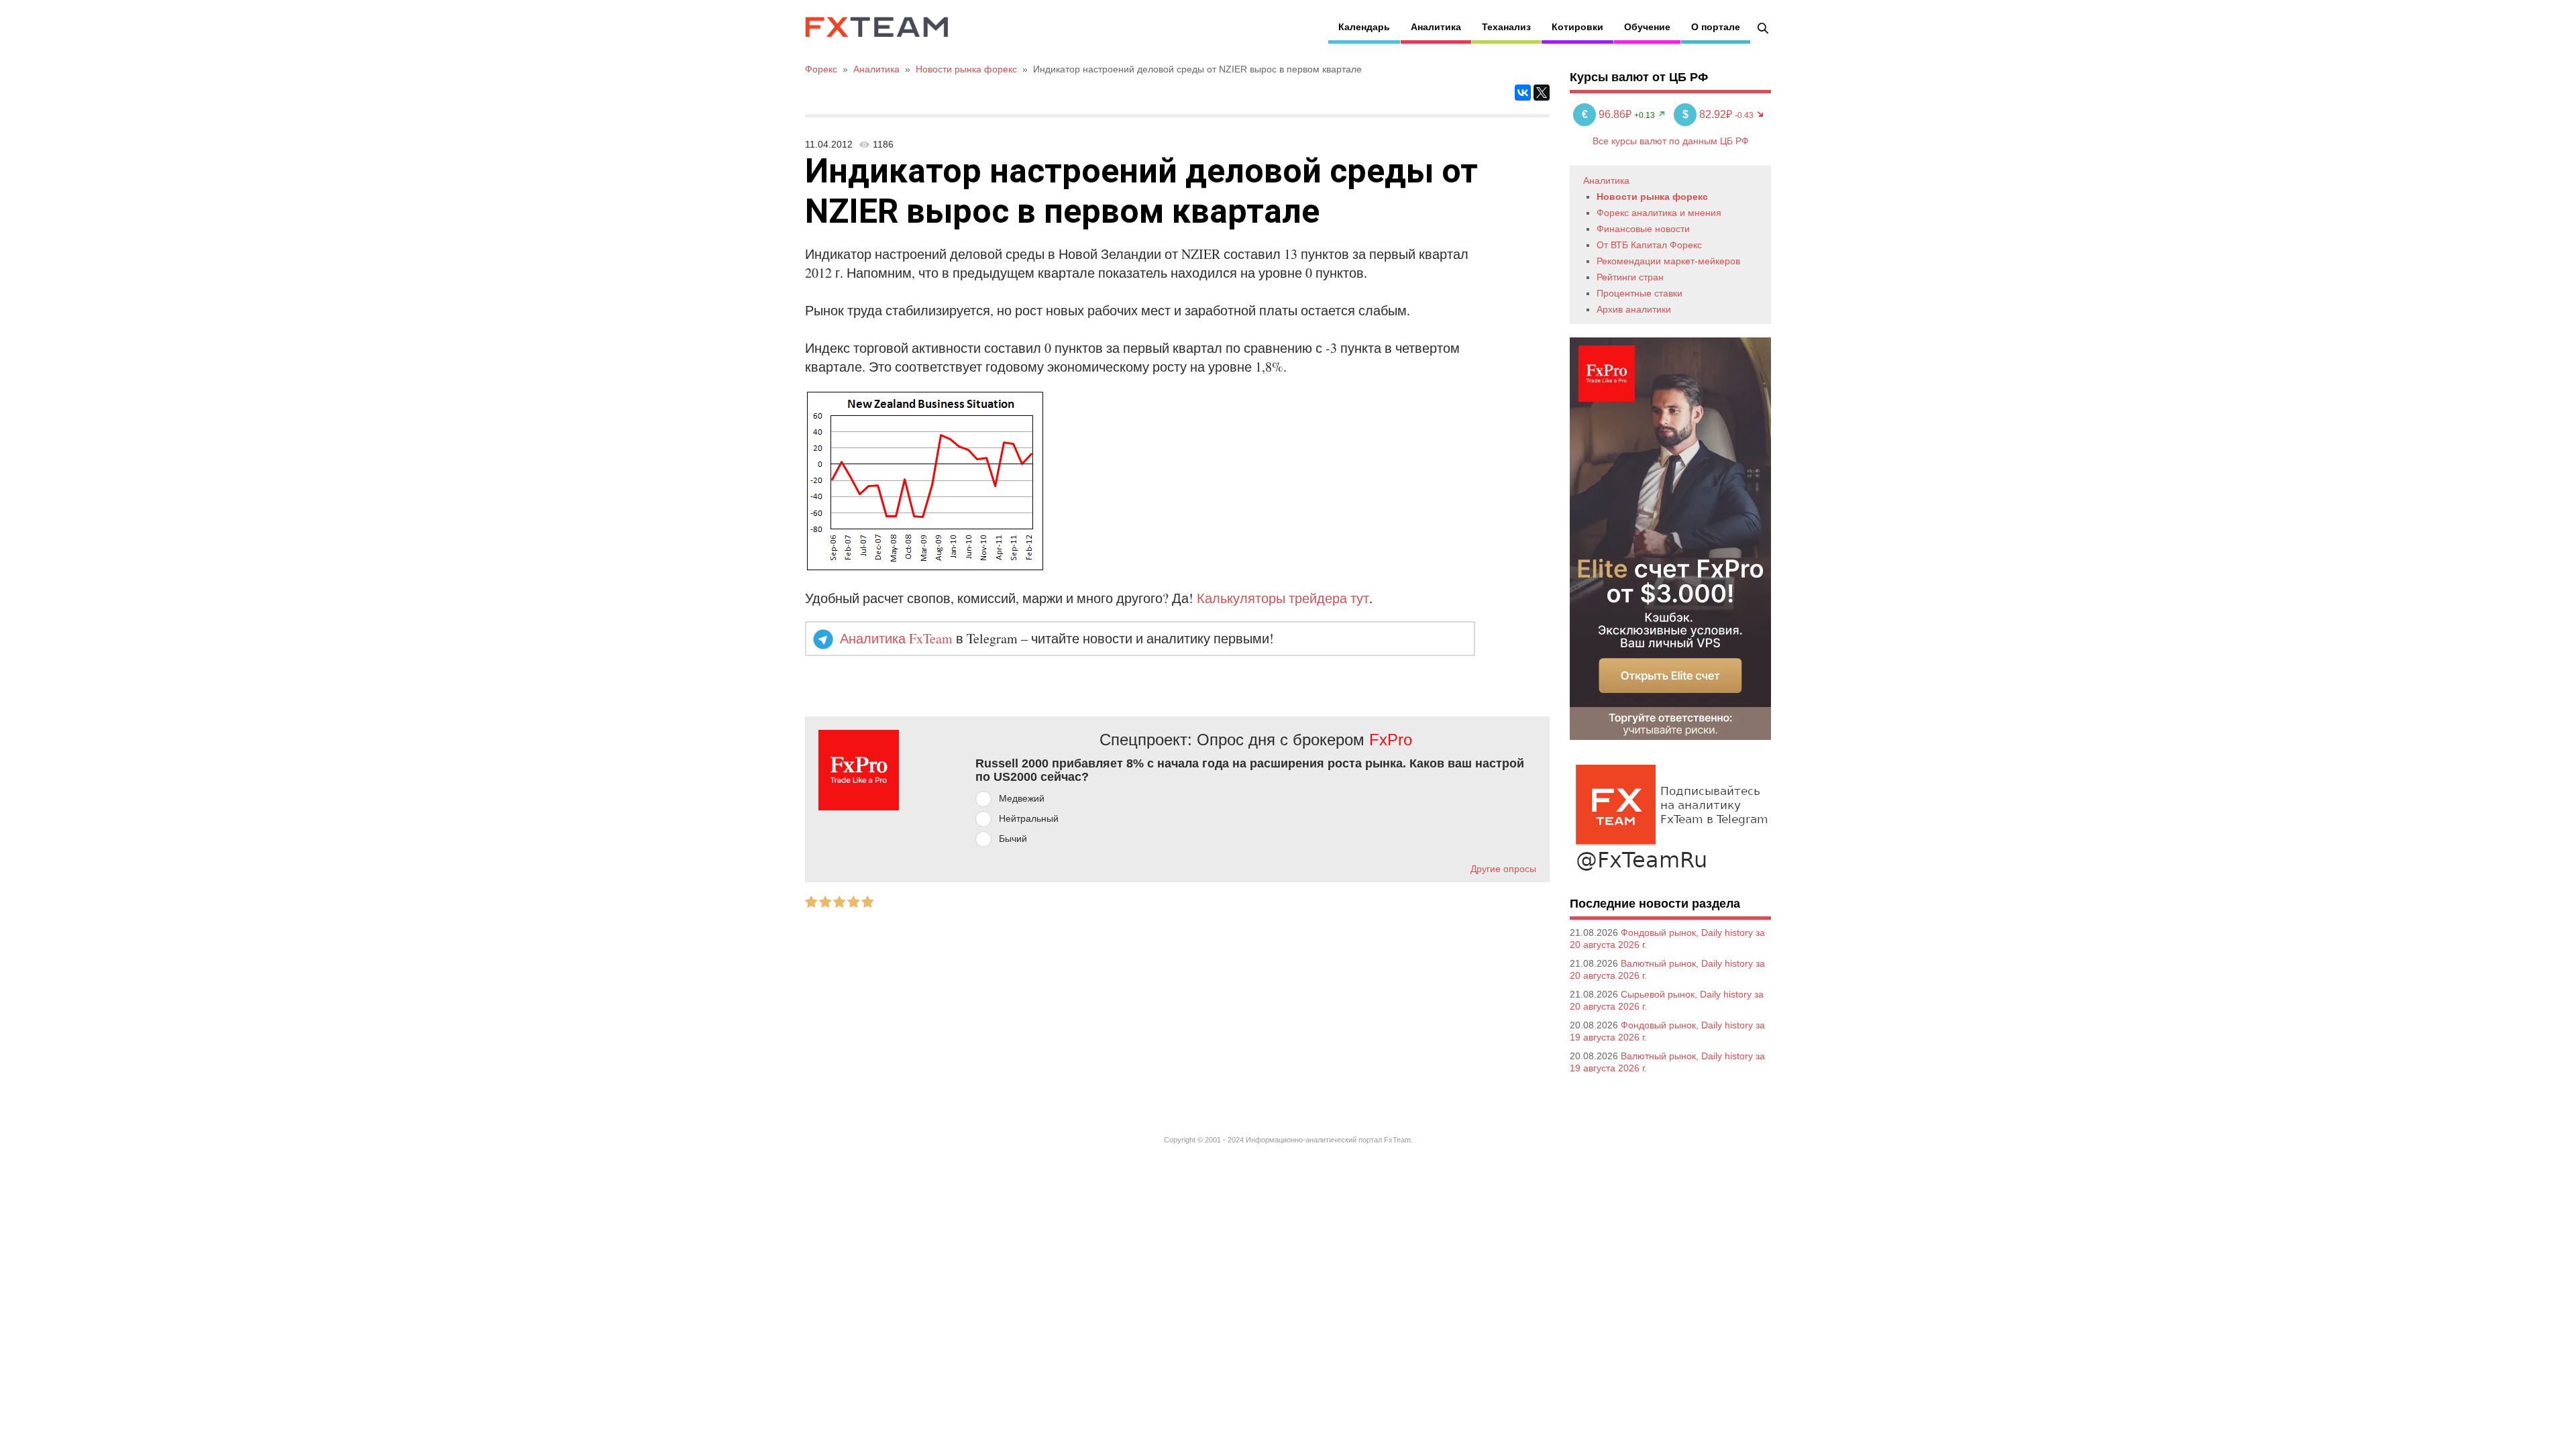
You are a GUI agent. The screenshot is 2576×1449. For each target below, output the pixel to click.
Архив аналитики (1634, 309)
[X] (1542, 93)
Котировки (1577, 27)
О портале (1716, 27)
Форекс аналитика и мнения (1659, 213)
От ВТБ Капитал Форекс (1649, 245)
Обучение (1647, 27)
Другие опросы (1503, 869)
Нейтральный (1029, 818)
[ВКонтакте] (1523, 93)
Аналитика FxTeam (896, 638)
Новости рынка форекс (1652, 197)
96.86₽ (1608, 114)
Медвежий (1022, 798)
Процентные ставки (1640, 293)
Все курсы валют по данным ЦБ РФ (1671, 141)
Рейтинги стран (1630, 277)
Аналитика (1436, 27)
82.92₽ (1709, 114)
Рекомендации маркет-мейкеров (1668, 261)
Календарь (1364, 27)
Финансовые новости (1643, 229)
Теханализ (1506, 27)
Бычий (1013, 839)
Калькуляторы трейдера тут (1283, 598)
